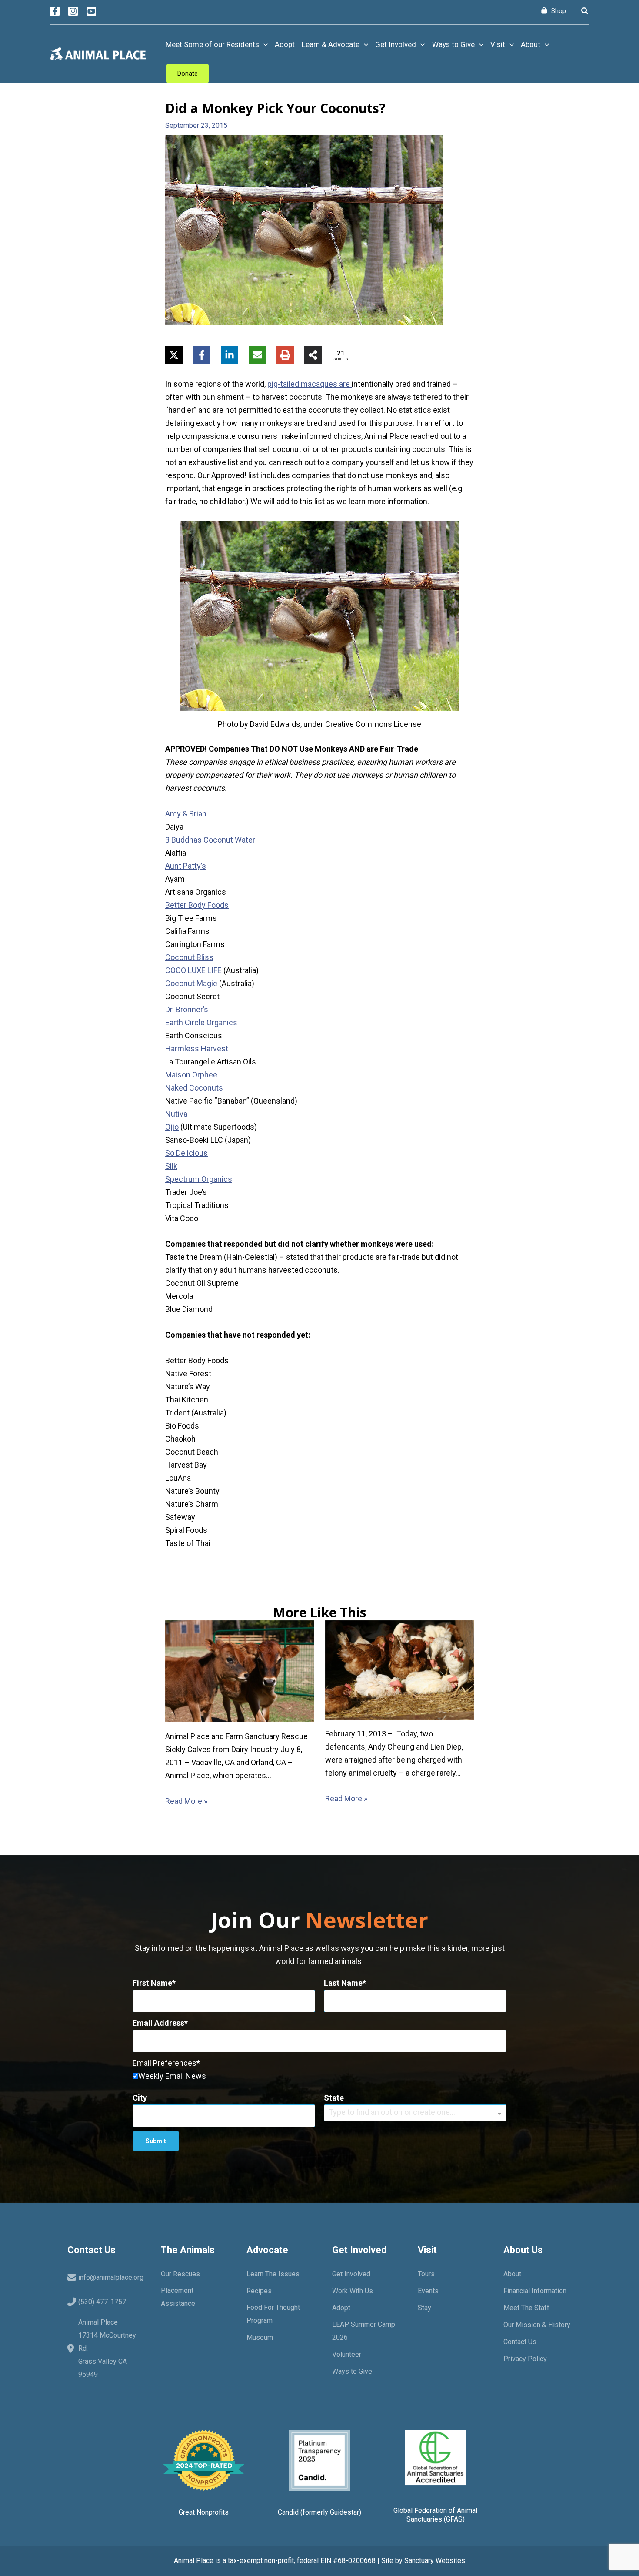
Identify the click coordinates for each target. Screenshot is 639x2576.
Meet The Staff (526, 2308)
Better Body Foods (197, 905)
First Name (152, 1983)
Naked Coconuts (194, 1088)
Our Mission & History (537, 2325)
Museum (260, 2337)
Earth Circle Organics (201, 1022)
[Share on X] (174, 355)
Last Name (343, 1983)
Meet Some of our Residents (212, 44)
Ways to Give (453, 44)
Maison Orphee (191, 1075)
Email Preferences (165, 2063)
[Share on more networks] (313, 355)
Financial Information (535, 2291)
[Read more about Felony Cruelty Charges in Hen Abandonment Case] (400, 1669)
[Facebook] (55, 11)
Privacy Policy (525, 2359)
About (531, 44)
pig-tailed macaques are (310, 384)
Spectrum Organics (199, 1179)
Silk (171, 1166)
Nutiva (176, 1114)
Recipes (259, 2291)
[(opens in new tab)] (319, 2460)
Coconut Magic (191, 983)
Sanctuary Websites (435, 2561)
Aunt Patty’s (186, 866)
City (140, 2098)
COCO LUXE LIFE (193, 970)
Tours (426, 2274)
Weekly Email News (172, 2076)
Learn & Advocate (331, 44)
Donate (188, 74)
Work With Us (353, 2291)
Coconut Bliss (189, 957)
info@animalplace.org (111, 2277)
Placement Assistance (178, 2297)
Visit (498, 44)
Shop (559, 11)
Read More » (186, 1801)
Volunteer (347, 2354)
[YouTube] (91, 11)
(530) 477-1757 (102, 2302)
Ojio (172, 1127)
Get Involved (396, 44)
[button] (585, 11)
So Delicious (186, 1153)
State (334, 2098)
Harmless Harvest (197, 1049)
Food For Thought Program (273, 2314)
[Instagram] (73, 11)
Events (428, 2291)
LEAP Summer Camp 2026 (364, 2331)
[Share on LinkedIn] (230, 355)
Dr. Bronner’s (187, 1009)
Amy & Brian (186, 814)
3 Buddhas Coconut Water (210, 840)
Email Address (158, 2023)
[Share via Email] (257, 355)
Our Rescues (180, 2274)
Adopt (285, 44)
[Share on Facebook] (202, 355)
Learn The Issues (273, 2274)
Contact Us (520, 2342)
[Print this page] (285, 355)
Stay (424, 2308)
